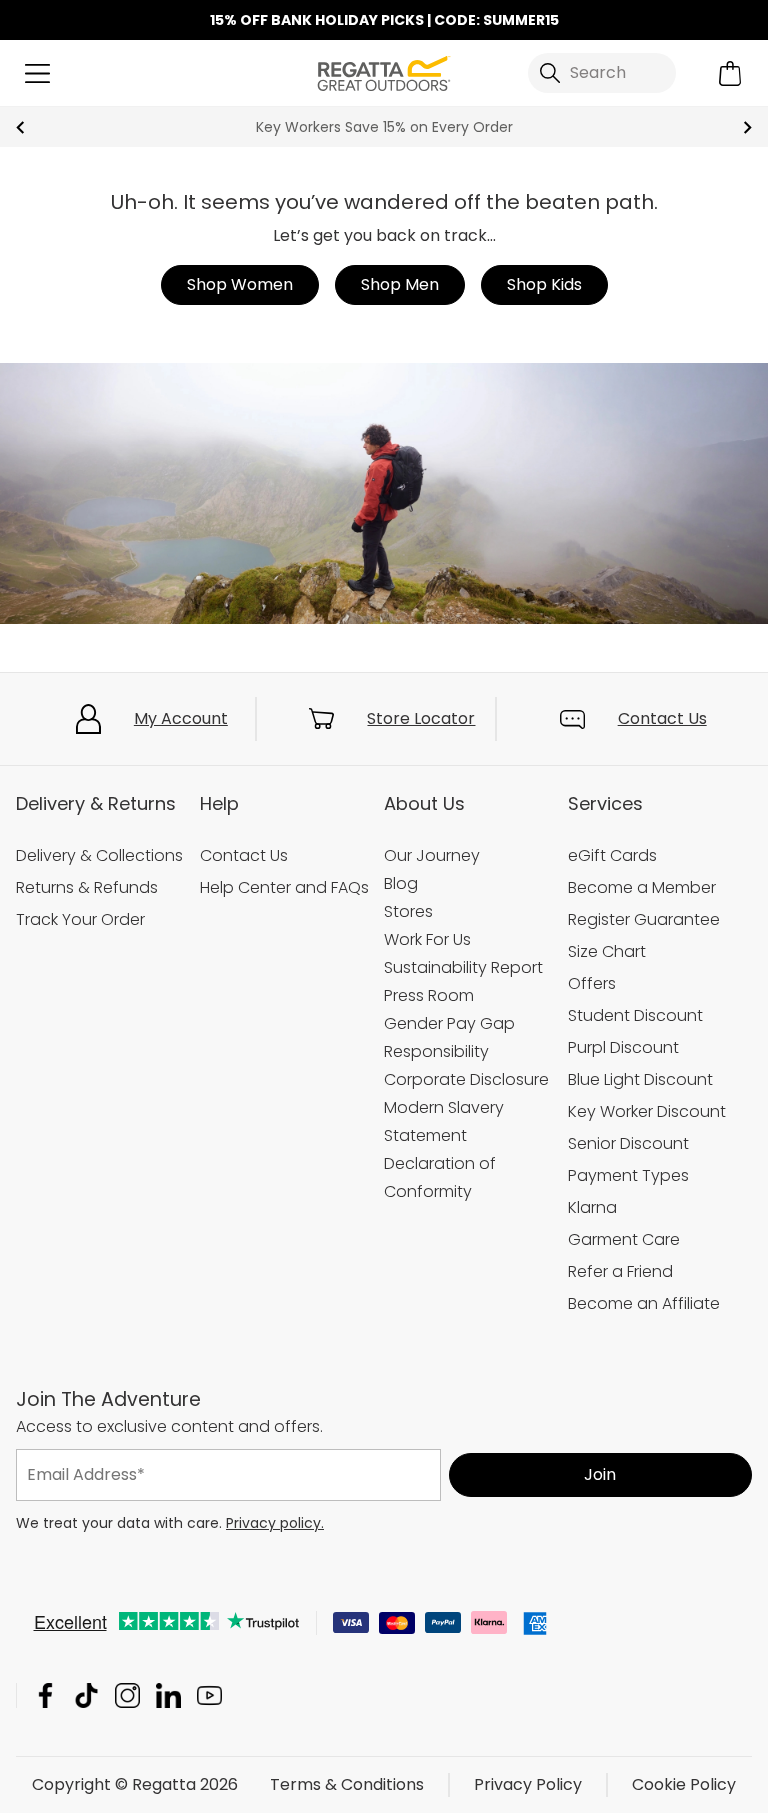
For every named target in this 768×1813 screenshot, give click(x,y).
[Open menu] (37, 73)
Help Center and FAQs (284, 887)
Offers (592, 983)
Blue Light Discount (640, 1079)
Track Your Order (80, 919)
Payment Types (628, 1175)
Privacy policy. (275, 1523)
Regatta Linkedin (168, 1695)
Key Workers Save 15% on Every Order (384, 127)
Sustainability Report (463, 967)
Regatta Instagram (127, 1695)
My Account (181, 718)
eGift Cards (612, 855)
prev (20, 127)
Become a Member (642, 887)
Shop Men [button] (400, 284)
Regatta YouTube (209, 1695)
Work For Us (427, 939)
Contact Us (662, 718)
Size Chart (607, 951)
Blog (401, 883)
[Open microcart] (730, 73)
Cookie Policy (684, 1784)
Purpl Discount (623, 1047)
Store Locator (421, 718)
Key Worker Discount (647, 1111)
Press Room (429, 995)
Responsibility (436, 1051)
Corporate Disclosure (466, 1079)
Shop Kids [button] (544, 284)
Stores (408, 911)
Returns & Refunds (87, 887)
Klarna (592, 1207)
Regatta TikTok (86, 1695)
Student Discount (635, 1015)
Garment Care (624, 1239)
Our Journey (432, 855)
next (747, 127)
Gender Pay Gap (449, 1023)
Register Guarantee (644, 919)
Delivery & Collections (99, 855)
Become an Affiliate (644, 1303)
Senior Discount (628, 1143)
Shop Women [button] (240, 284)
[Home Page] (384, 71)
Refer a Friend (620, 1271)
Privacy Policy (528, 1784)
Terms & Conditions (347, 1784)
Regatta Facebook (45, 1695)
